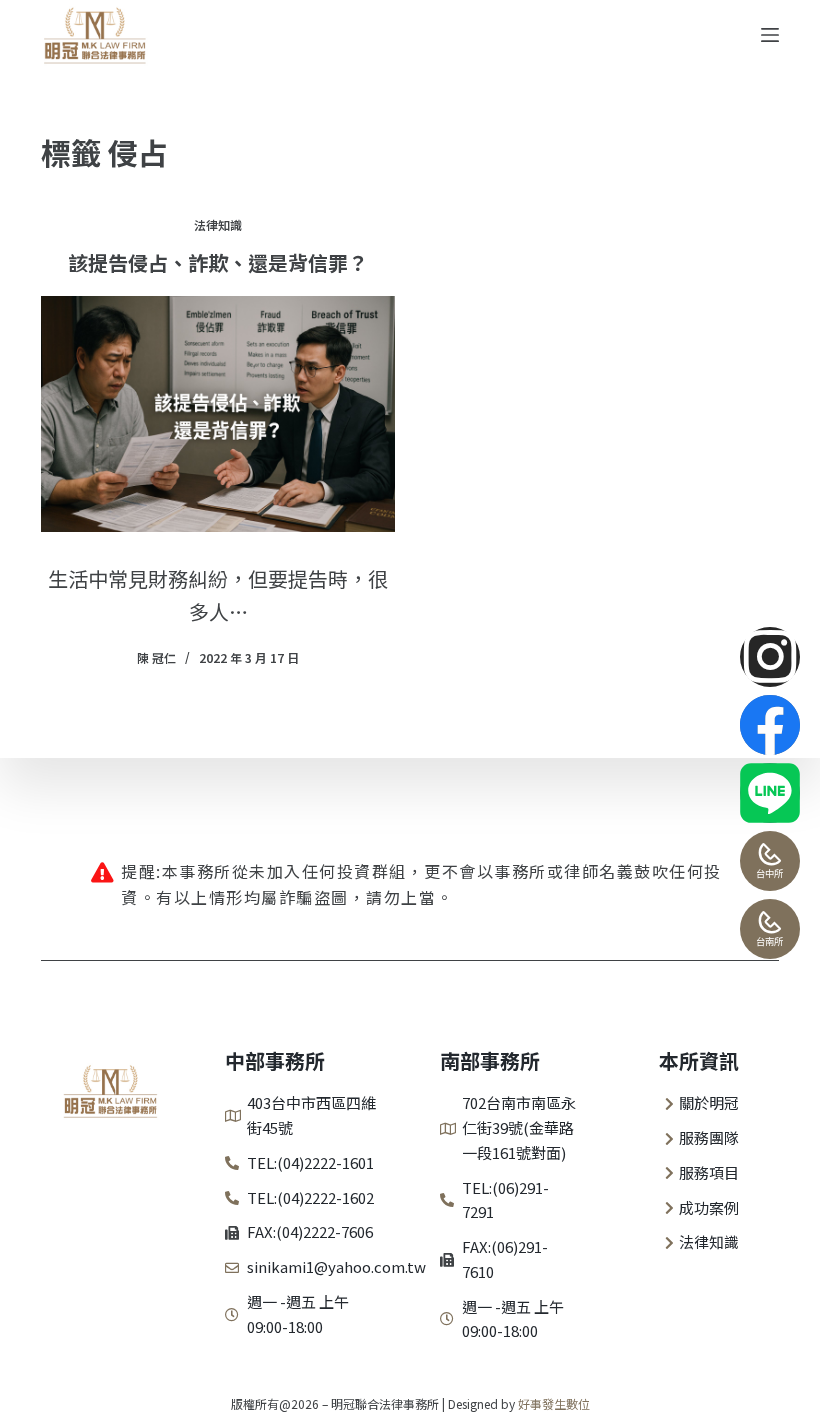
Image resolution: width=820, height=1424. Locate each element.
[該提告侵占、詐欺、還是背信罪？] (218, 414)
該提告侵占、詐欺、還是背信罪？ (218, 262)
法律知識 (218, 224)
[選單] (770, 35)
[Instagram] (770, 657)
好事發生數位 (554, 1403)
